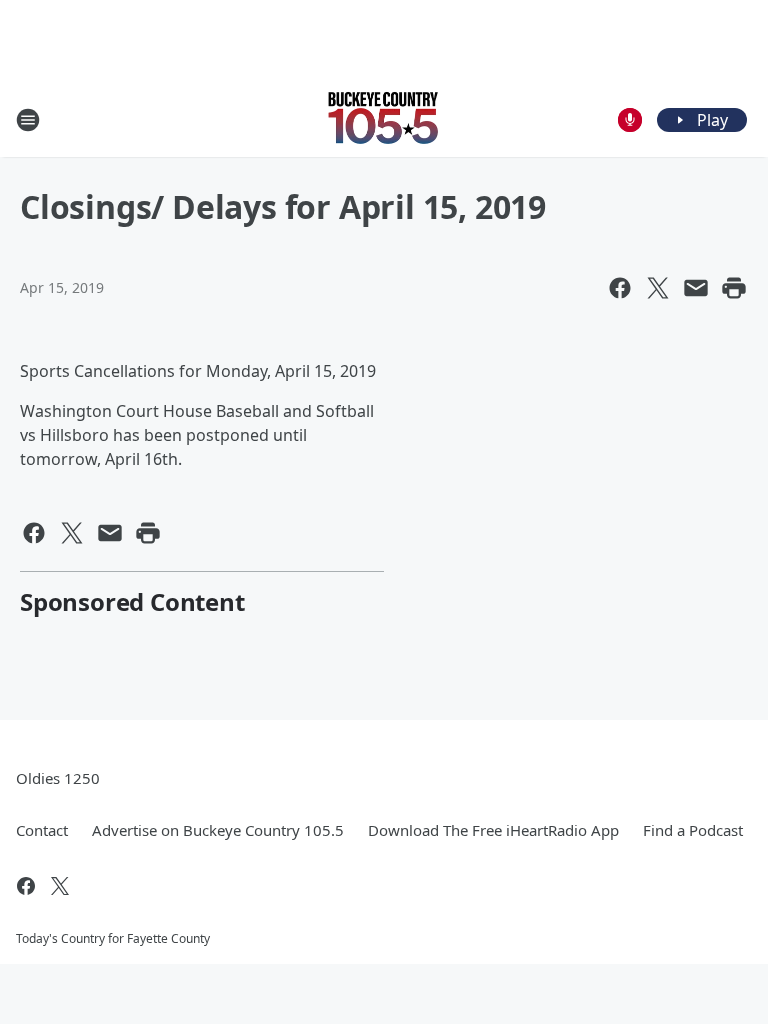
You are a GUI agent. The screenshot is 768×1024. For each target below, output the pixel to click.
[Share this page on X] (658, 288)
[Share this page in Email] (696, 288)
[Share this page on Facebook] (620, 288)
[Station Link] (384, 119)
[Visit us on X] (60, 886)
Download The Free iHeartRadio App (493, 830)
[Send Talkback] (630, 120)
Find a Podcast (693, 830)
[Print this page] (734, 288)
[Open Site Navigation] (28, 120)
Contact (42, 830)
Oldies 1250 (58, 778)
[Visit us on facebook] (26, 886)
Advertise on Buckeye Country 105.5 (218, 830)
